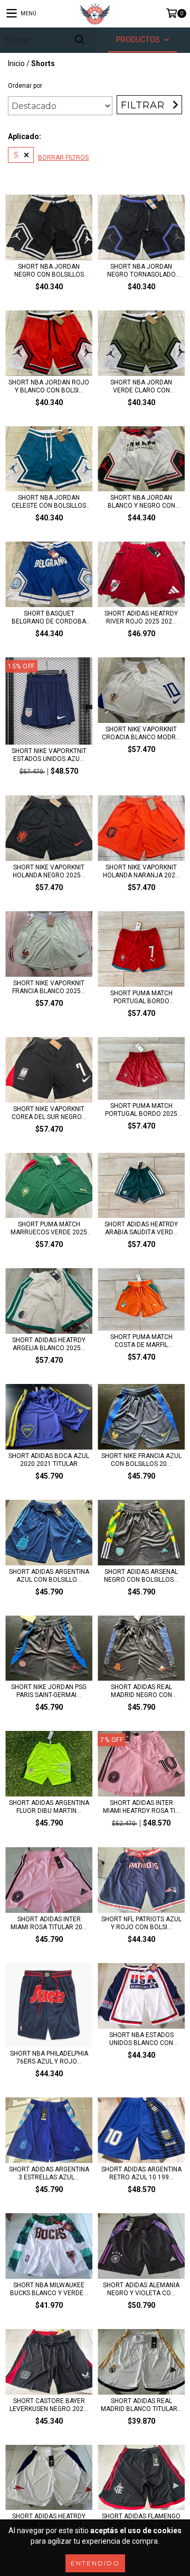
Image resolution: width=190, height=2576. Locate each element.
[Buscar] (79, 40)
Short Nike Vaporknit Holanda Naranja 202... (141, 871)
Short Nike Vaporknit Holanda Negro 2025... (49, 871)
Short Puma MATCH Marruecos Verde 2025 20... (49, 1229)
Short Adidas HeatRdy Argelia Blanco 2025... (49, 1344)
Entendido (95, 2563)
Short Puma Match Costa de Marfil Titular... (141, 1341)
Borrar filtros (63, 158)
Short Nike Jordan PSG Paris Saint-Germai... (49, 1691)
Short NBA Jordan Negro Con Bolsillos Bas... (49, 271)
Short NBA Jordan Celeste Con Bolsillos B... (49, 502)
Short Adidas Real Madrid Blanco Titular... (141, 2405)
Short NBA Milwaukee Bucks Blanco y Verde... (49, 2289)
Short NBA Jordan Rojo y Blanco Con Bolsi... (49, 386)
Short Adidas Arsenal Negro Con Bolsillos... (141, 1576)
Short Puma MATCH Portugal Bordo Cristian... (141, 997)
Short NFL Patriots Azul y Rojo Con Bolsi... (141, 1923)
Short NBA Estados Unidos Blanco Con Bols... (141, 2039)
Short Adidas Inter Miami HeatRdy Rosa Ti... (141, 1807)
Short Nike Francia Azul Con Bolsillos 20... (141, 1460)
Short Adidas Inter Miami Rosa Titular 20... (49, 1923)
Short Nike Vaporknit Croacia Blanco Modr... (141, 733)
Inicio (16, 63)
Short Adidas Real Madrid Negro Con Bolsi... (141, 1691)
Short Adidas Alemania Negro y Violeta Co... (141, 2289)
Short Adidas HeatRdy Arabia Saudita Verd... (141, 1228)
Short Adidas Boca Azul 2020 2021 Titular (49, 1460)
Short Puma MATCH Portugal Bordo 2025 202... (141, 1110)
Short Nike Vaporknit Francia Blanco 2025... (49, 987)
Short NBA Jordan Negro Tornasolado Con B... (141, 271)
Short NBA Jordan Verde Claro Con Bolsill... (141, 387)
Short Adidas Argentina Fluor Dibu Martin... (49, 1807)
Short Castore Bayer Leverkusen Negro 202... (49, 2405)
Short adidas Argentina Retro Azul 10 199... (141, 2173)
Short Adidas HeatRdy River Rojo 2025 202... (141, 617)
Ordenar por (25, 86)
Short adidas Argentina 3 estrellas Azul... (49, 2173)
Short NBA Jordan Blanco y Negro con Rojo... (141, 502)
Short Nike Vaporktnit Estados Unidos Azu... (49, 755)
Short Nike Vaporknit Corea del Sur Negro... (49, 1113)
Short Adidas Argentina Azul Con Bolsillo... (49, 1576)
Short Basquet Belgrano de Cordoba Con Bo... (49, 618)
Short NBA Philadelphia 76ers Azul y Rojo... (49, 2057)
